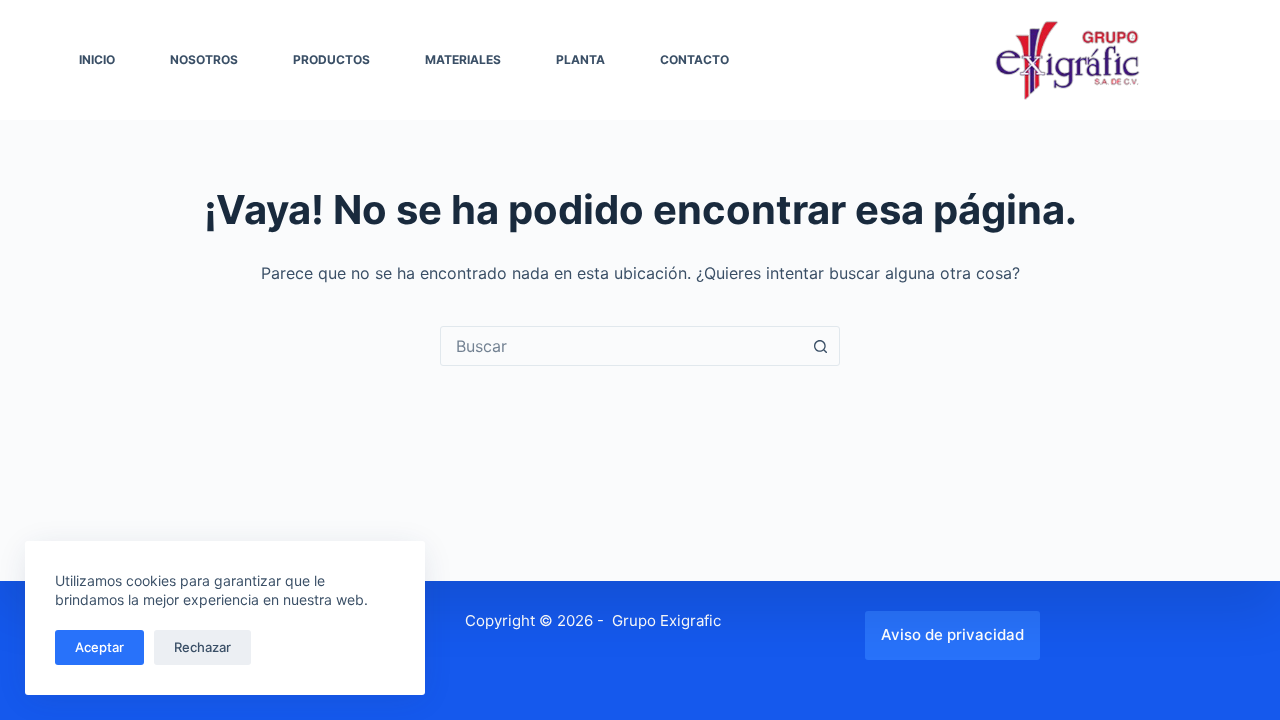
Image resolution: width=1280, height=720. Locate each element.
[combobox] (621, 346)
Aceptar (99, 647)
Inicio (97, 59)
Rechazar (202, 647)
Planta (580, 59)
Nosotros (204, 59)
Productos (331, 59)
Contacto (694, 59)
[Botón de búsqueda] (820, 346)
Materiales (463, 59)
